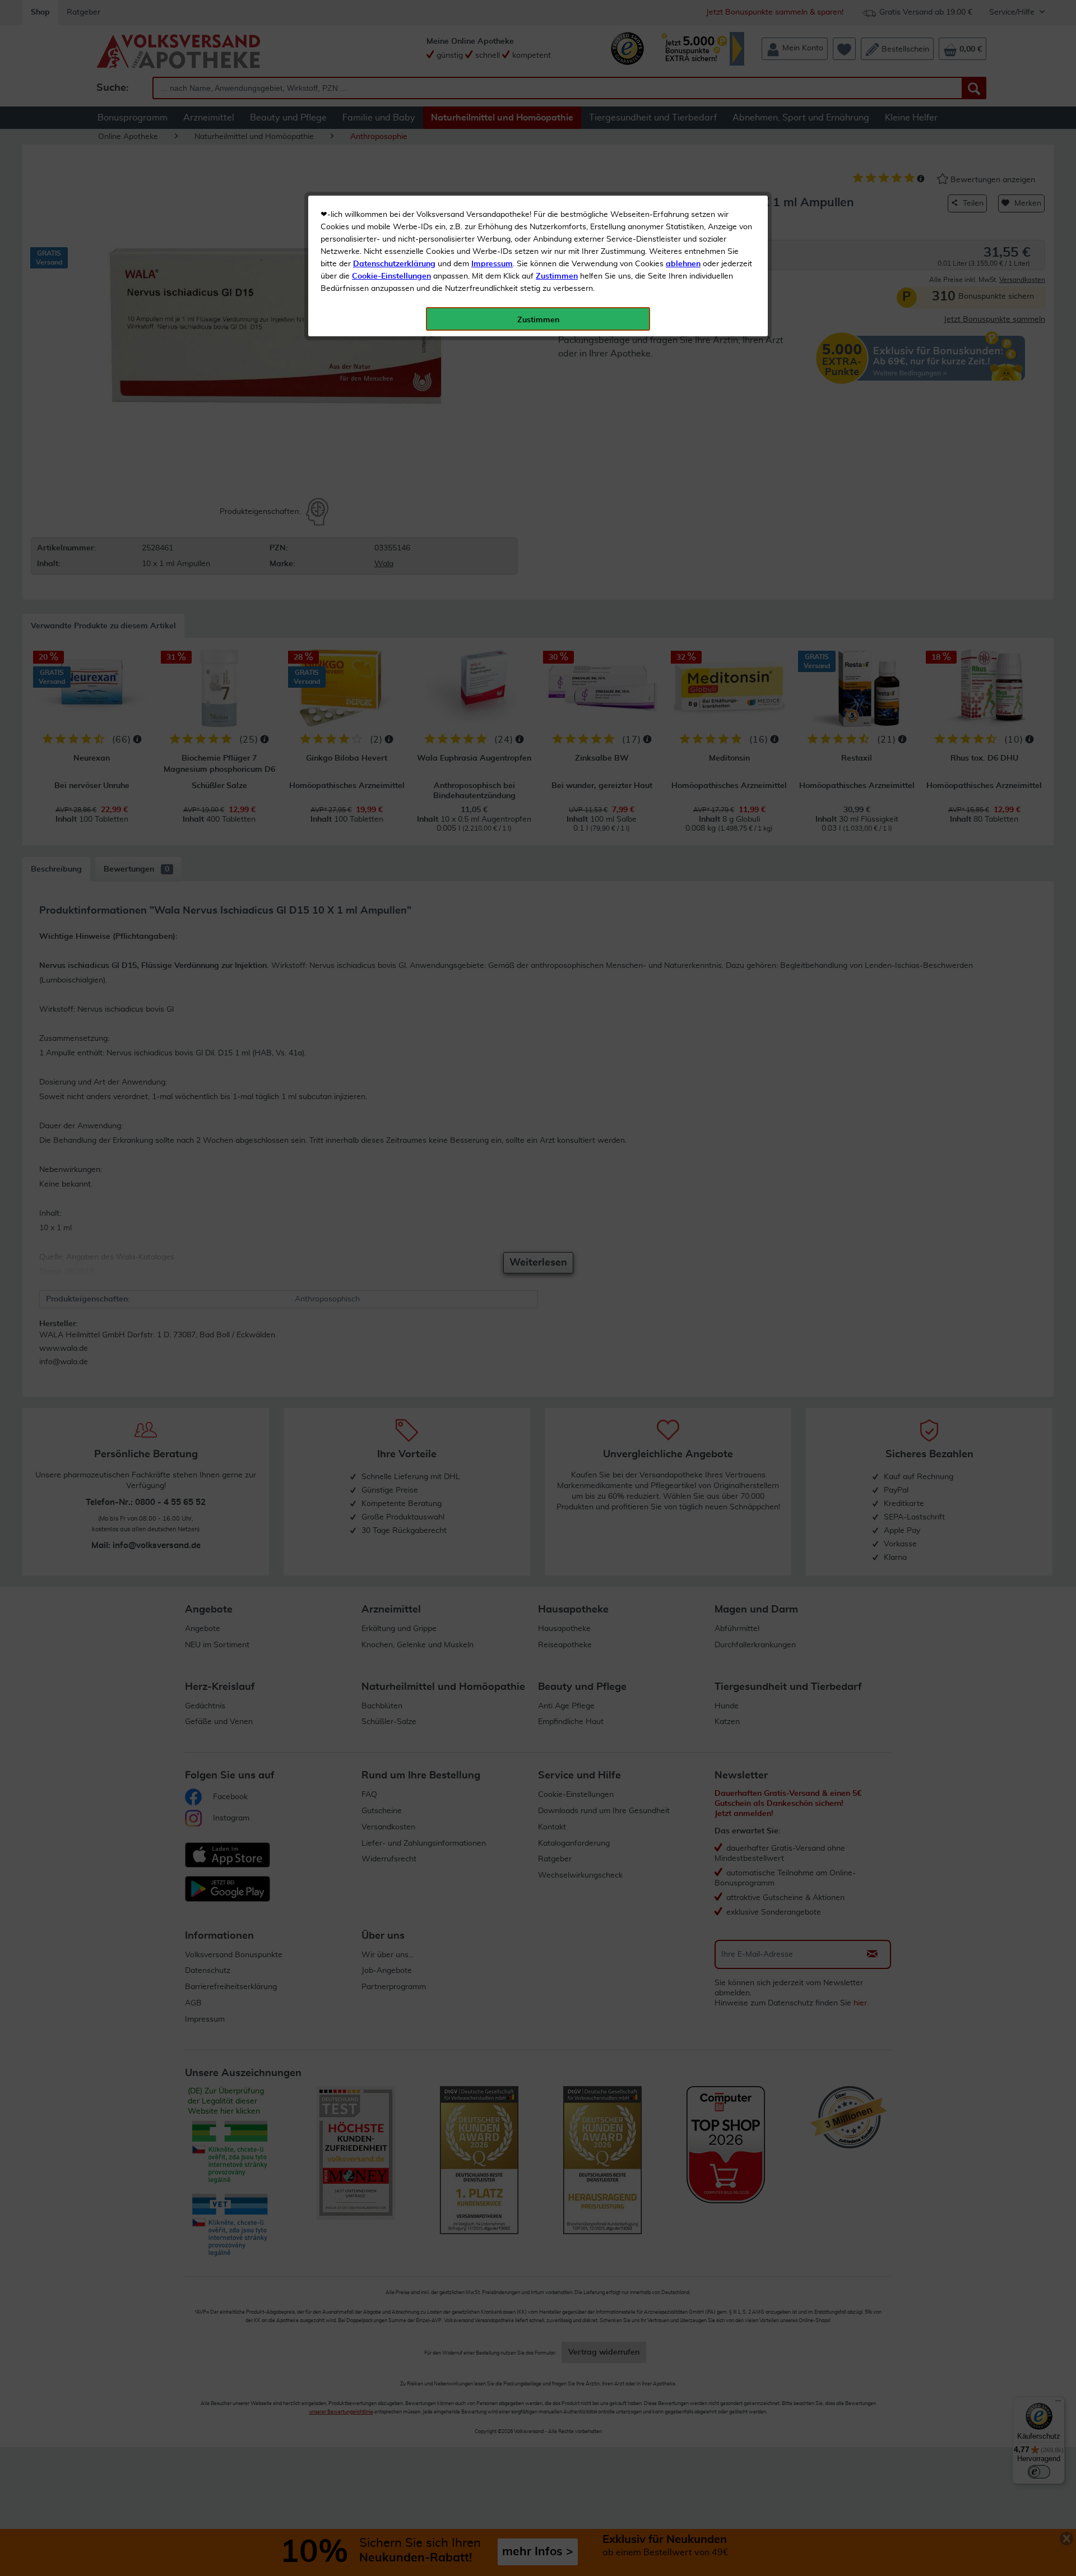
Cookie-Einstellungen (391, 276)
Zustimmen (557, 276)
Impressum (492, 264)
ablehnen (683, 264)
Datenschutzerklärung (394, 264)
